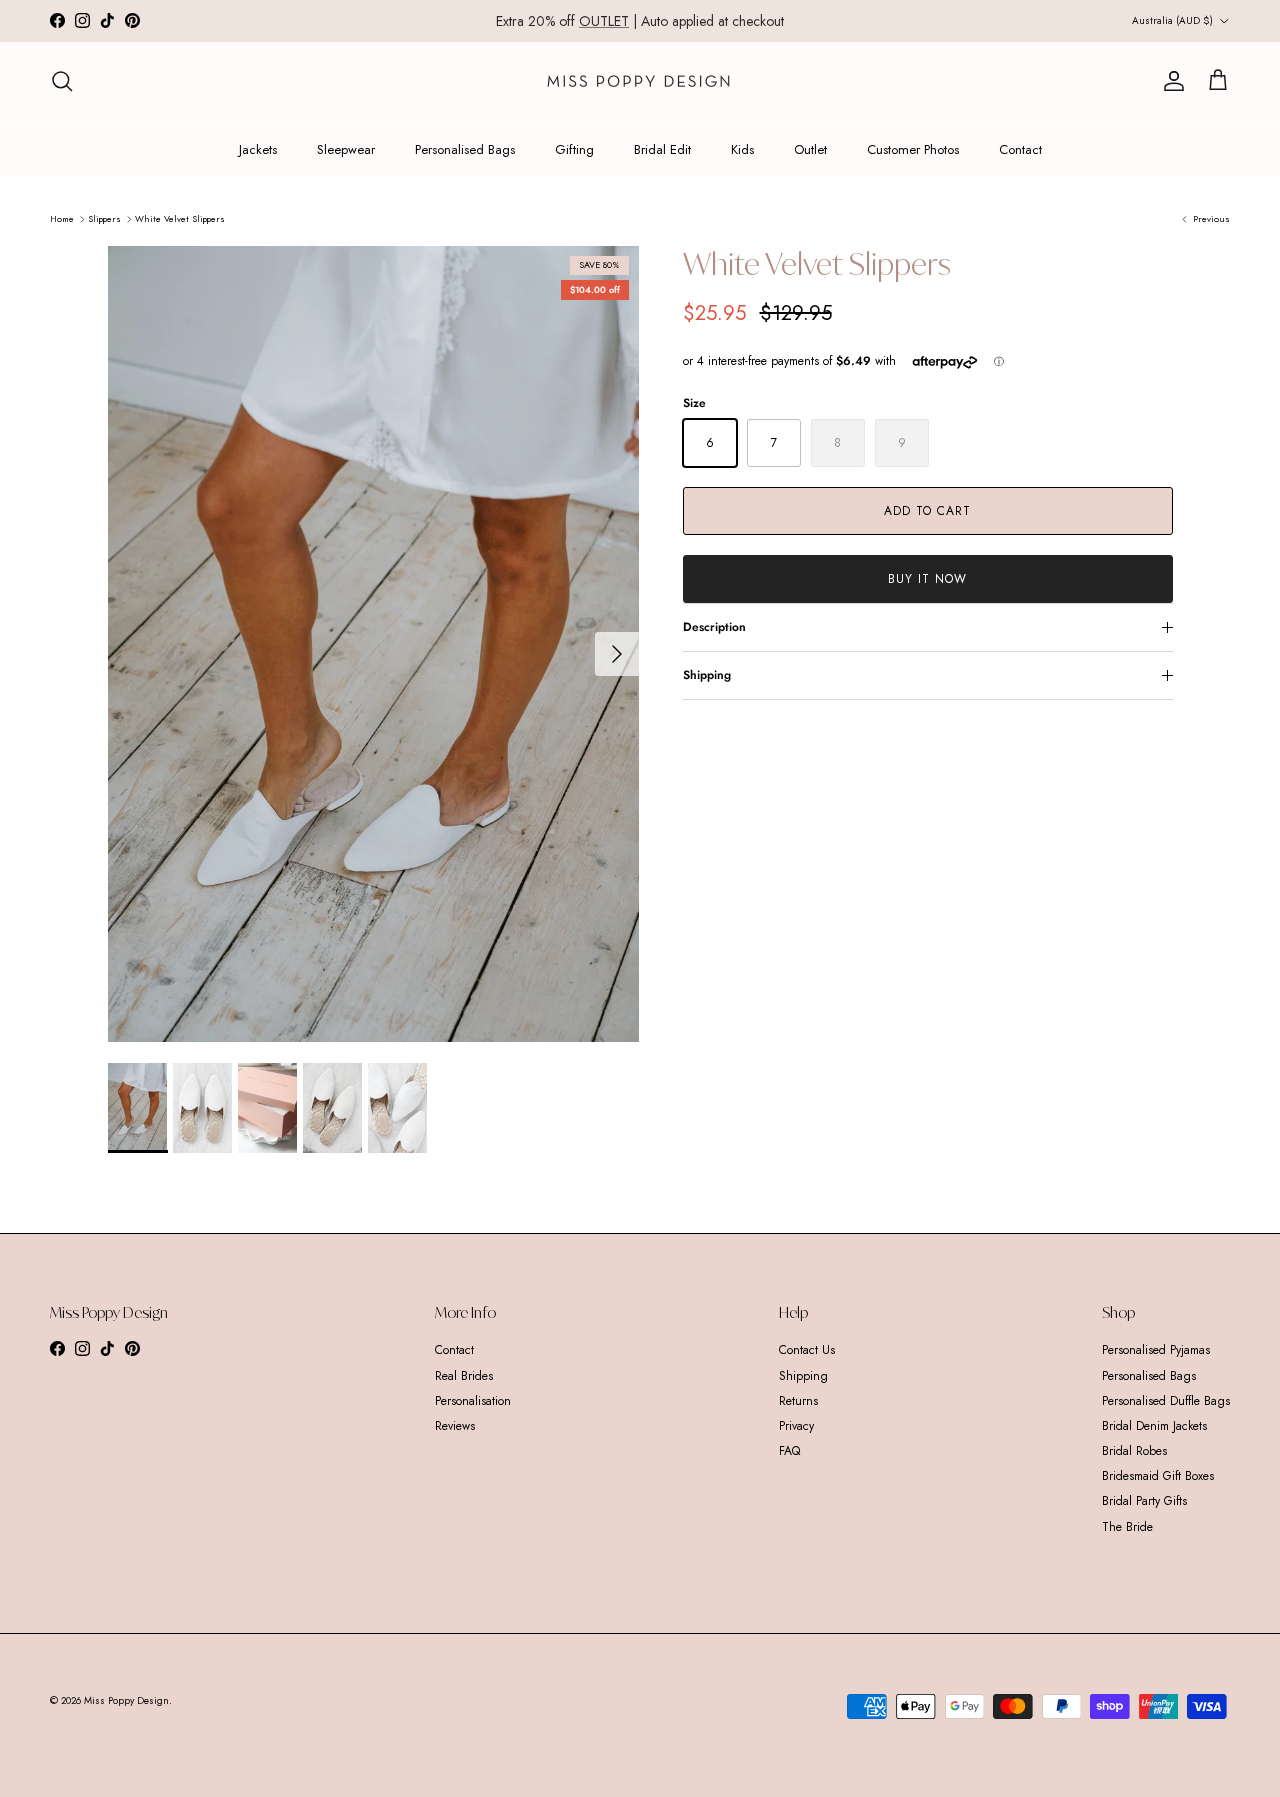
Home (62, 218)
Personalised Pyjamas (1156, 1350)
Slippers (104, 218)
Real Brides (464, 1376)
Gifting (574, 149)
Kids (742, 149)
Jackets (258, 149)
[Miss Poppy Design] (640, 81)
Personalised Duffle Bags (1166, 1401)
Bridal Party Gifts (1144, 1501)
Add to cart (927, 511)
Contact (1020, 149)
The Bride (1127, 1527)
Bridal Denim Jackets (1154, 1426)
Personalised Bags (465, 149)
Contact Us (807, 1350)
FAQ (789, 1451)
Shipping (707, 675)
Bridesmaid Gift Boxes (1158, 1476)
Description (714, 627)
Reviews (455, 1426)
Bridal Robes (1134, 1451)
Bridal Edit (662, 149)
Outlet (810, 149)
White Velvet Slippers (180, 218)
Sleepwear (346, 149)
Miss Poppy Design (126, 1700)
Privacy (796, 1426)
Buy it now (927, 579)
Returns (798, 1401)
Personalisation (473, 1401)
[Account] (1170, 81)
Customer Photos (913, 149)
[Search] (62, 81)
